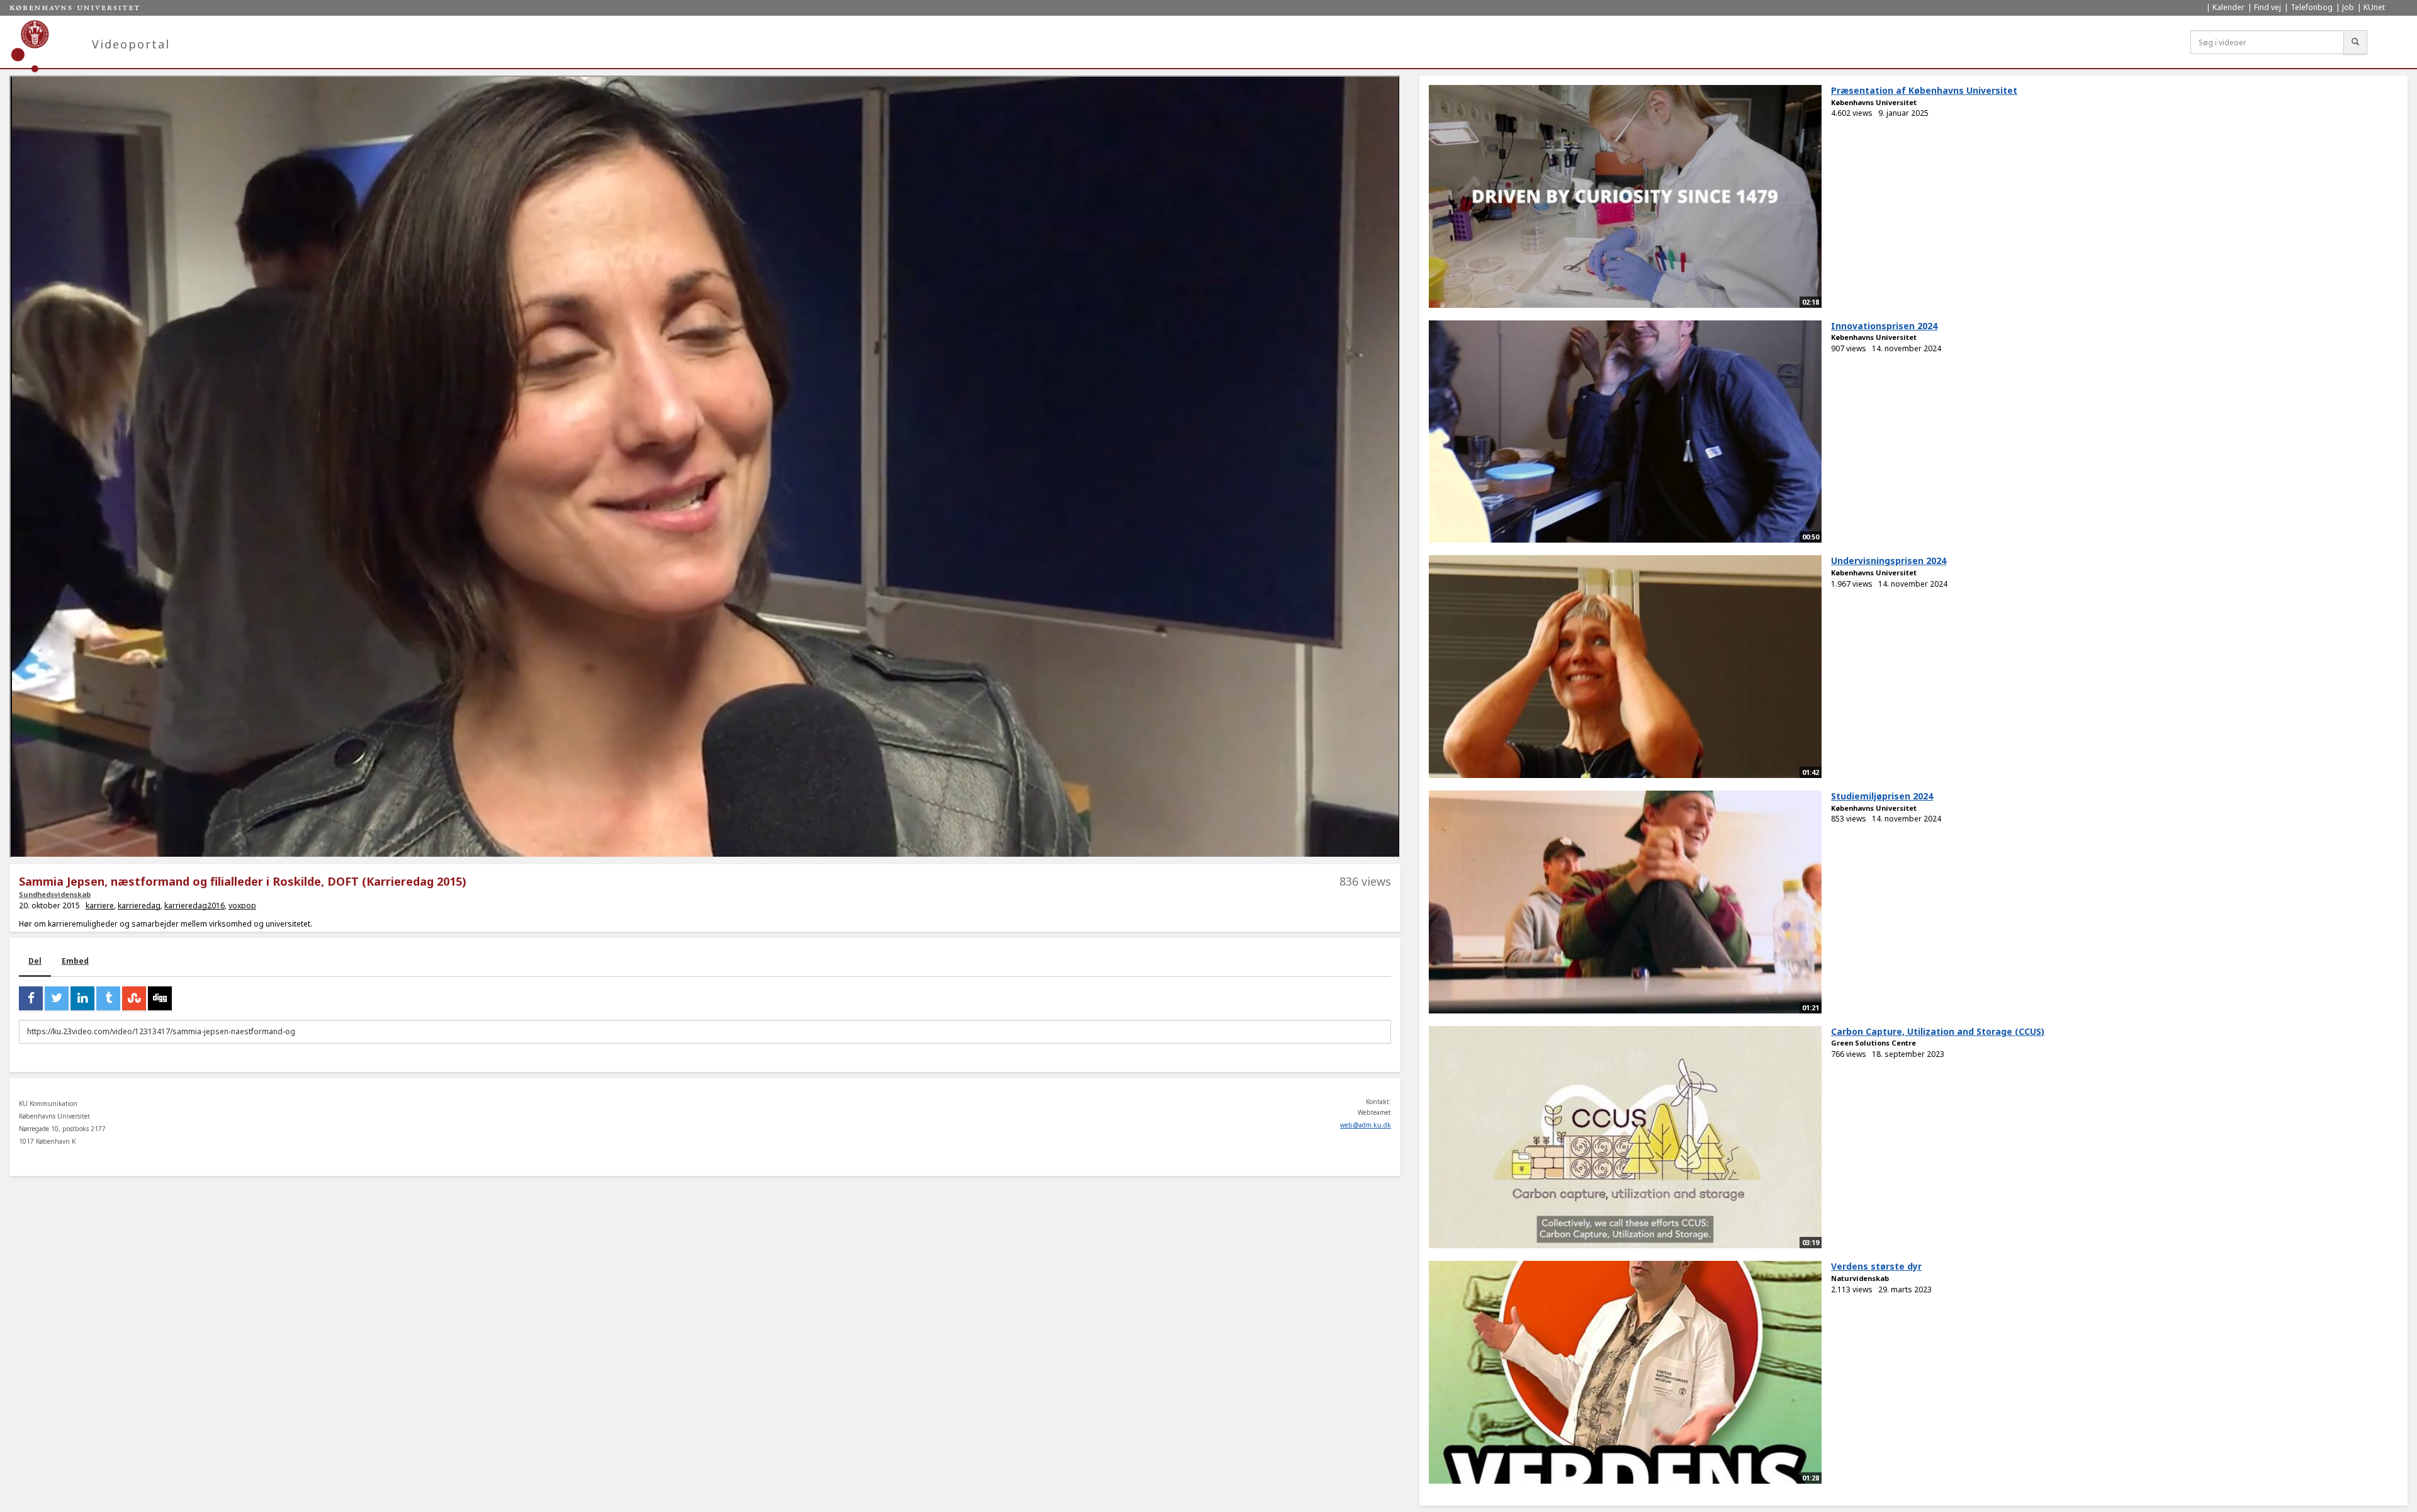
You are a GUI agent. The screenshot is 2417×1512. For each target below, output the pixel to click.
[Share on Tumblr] (108, 998)
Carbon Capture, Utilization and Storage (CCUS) (1938, 1031)
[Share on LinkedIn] (82, 998)
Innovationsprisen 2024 (1884, 326)
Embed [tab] (75, 961)
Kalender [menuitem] (2228, 7)
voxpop (242, 906)
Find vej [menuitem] (2268, 7)
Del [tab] (35, 961)
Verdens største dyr (1876, 1266)
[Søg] (2355, 42)
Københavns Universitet (1874, 102)
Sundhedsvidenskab (55, 894)
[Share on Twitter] (57, 998)
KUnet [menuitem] (2374, 7)
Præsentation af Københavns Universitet (1924, 90)
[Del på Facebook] (31, 998)
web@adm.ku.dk (1366, 1125)
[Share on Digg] (160, 998)
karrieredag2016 (194, 906)
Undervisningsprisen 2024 (1889, 561)
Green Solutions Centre (1873, 1043)
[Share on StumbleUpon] (134, 998)
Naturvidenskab (1860, 1278)
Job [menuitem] (2348, 7)
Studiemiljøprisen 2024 (1882, 796)
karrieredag (139, 906)
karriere (100, 906)
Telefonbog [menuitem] (2312, 7)
